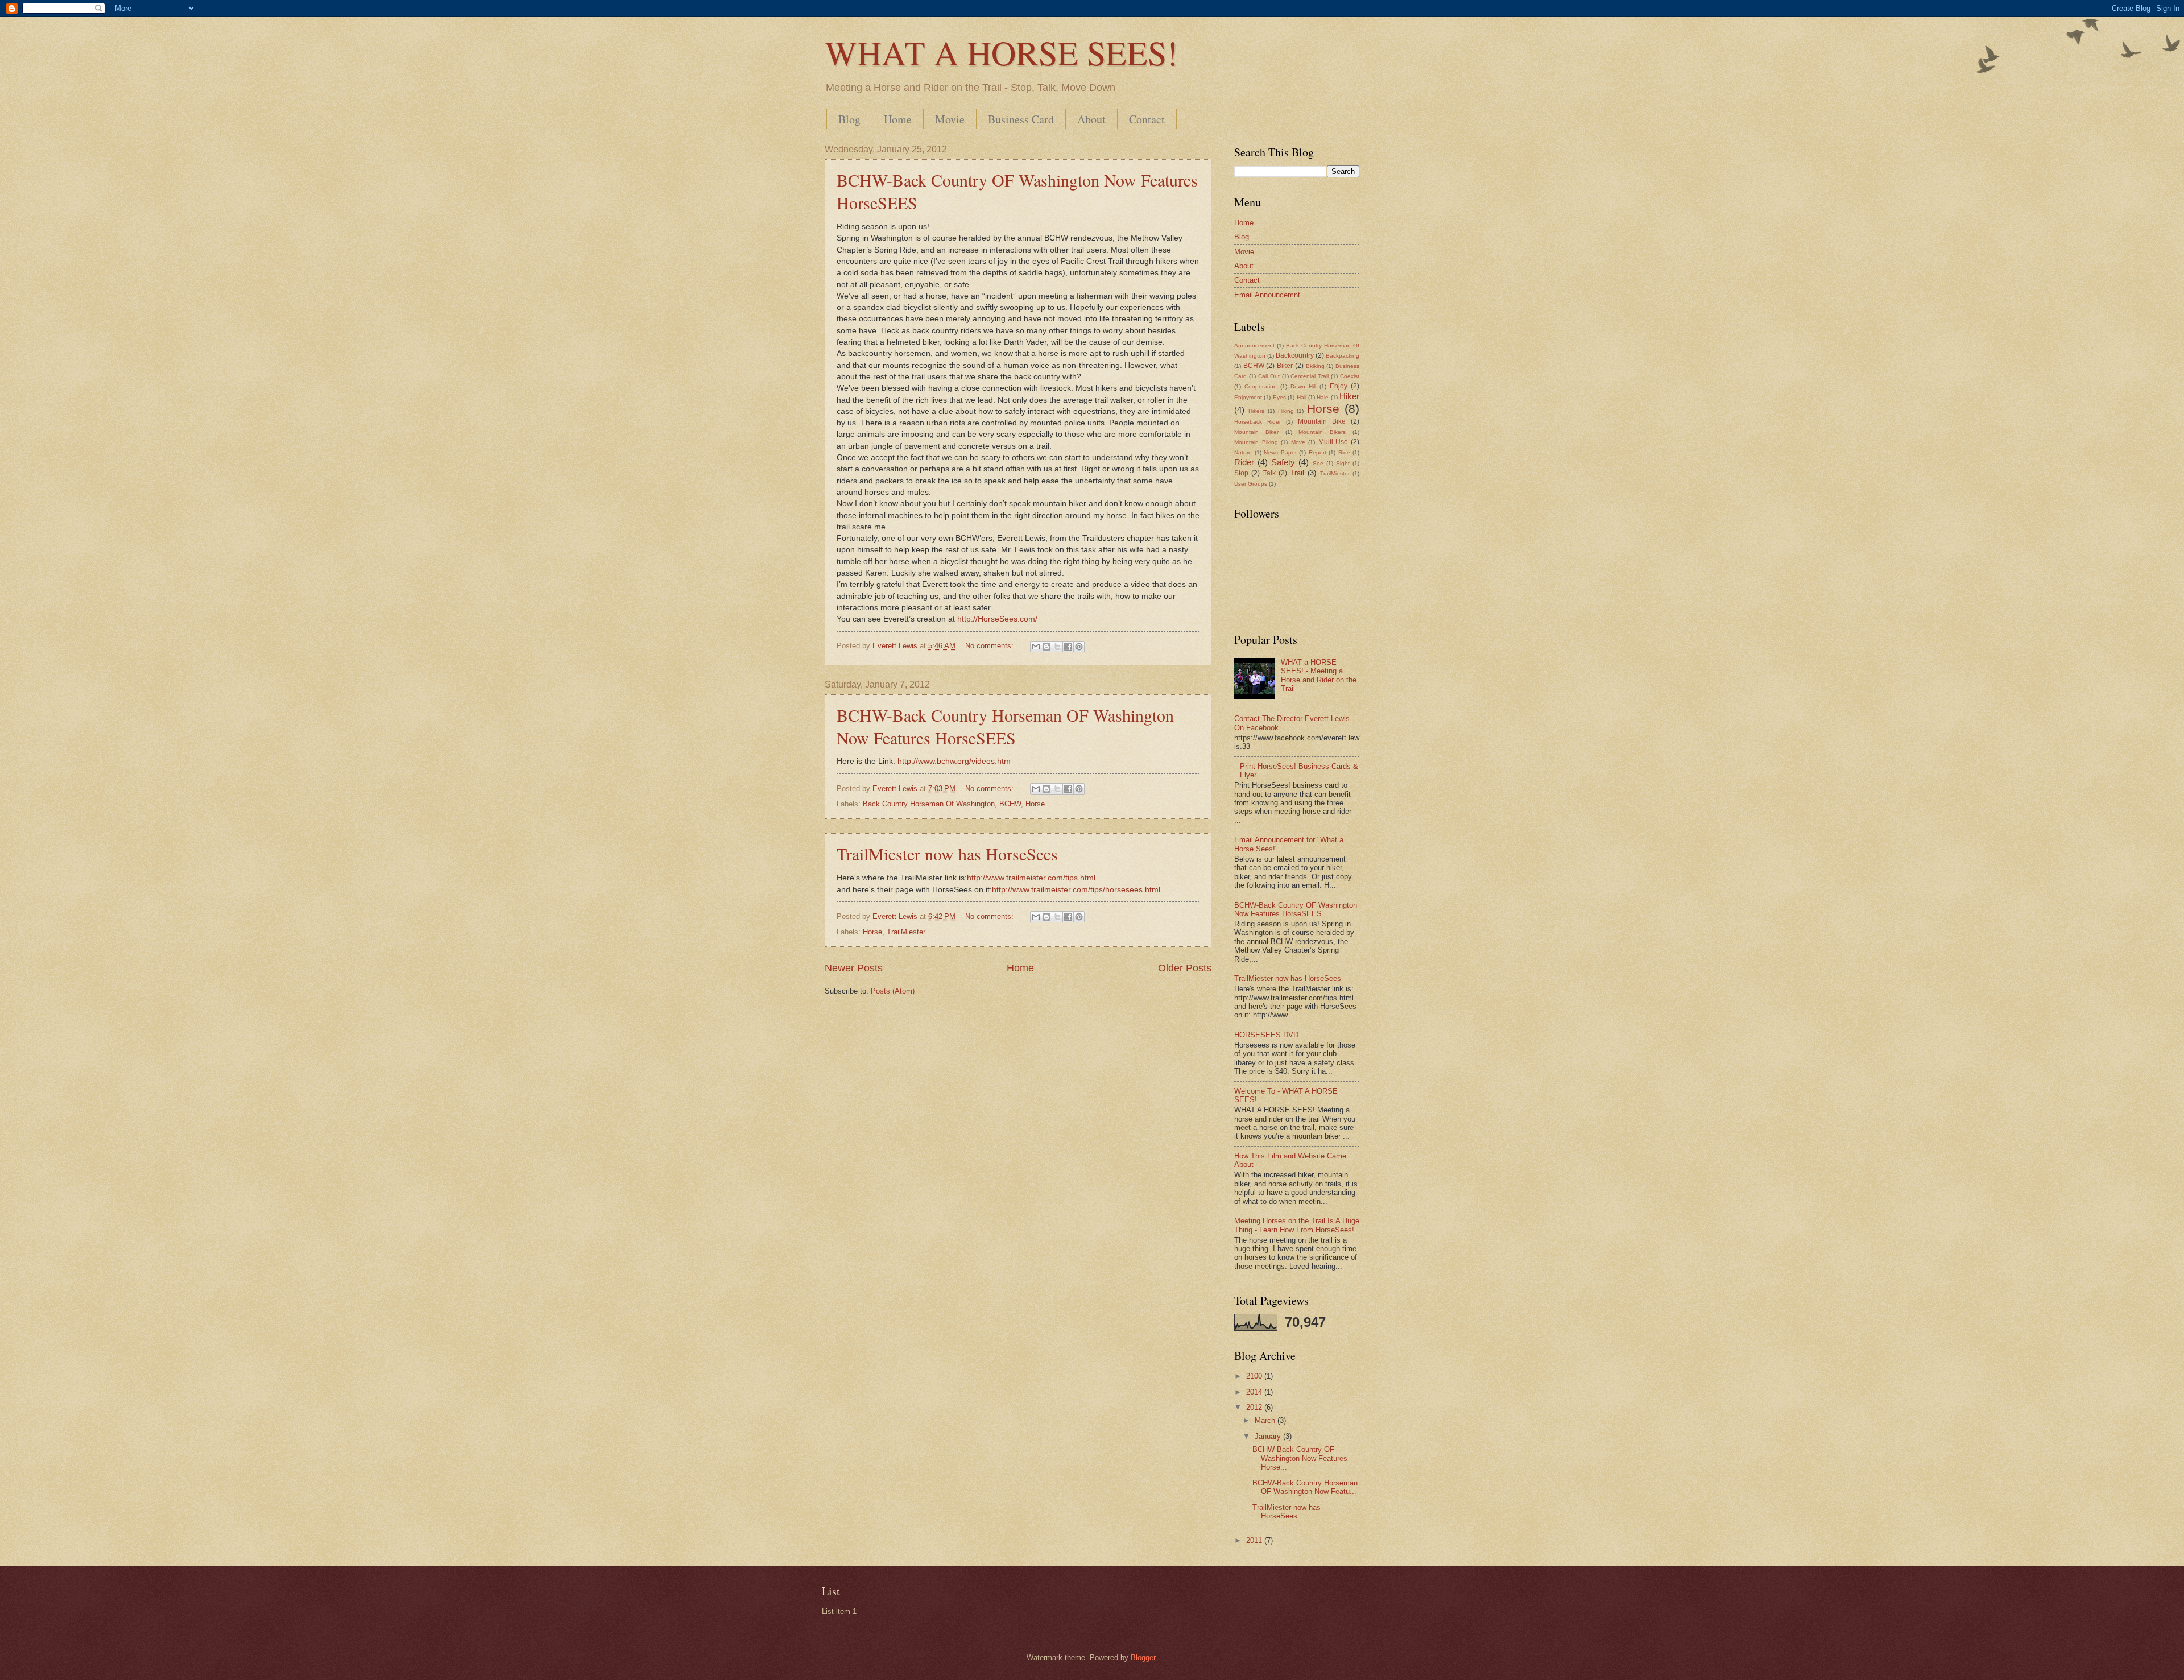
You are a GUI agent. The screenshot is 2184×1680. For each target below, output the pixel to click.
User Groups (1251, 484)
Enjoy (1339, 386)
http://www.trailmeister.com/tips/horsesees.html (1076, 890)
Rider (1244, 462)
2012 (1255, 1407)
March (1266, 1420)
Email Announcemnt (1267, 295)
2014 (1255, 1392)
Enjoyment (1248, 397)
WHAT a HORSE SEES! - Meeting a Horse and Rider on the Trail (1319, 675)
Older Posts (1185, 968)
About (1091, 119)
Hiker (1349, 396)
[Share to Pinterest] (1079, 647)
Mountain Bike (1322, 421)
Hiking (1286, 411)
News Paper (1280, 452)
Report (1318, 452)
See (1318, 463)
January (1269, 1436)
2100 (1255, 1376)
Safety (1283, 462)
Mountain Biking (1256, 442)
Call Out (1269, 376)
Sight (1343, 463)
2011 (1255, 1540)
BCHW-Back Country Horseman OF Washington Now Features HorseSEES (1005, 726)
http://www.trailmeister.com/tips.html (1031, 878)
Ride (1344, 452)
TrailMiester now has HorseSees (947, 854)
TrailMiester (906, 932)
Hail (1302, 397)
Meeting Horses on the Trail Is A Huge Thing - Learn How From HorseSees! (1297, 1225)
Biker (1285, 366)
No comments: (990, 646)
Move (1298, 442)
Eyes (1279, 397)
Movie (950, 119)
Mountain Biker (1256, 432)
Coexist (1350, 376)
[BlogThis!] (1046, 647)
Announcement (1254, 345)
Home (898, 119)
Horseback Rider (1258, 422)
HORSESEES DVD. (1267, 1035)
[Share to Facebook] (1068, 647)
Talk (1269, 473)
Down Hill (1303, 386)
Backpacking (1343, 356)
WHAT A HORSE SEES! (1001, 52)
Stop (1241, 473)
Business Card (1021, 119)
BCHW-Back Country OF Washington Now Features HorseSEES (1296, 909)
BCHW (1010, 804)
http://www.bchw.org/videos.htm (954, 761)
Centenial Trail (1310, 376)
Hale (1323, 397)
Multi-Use (1333, 442)
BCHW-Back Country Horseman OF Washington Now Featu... (1305, 1487)
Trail (1297, 473)
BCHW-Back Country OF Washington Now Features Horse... (1300, 1458)
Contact (1147, 119)
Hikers (1256, 411)
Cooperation (1261, 386)
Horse (1035, 804)
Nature (1243, 452)
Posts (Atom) (893, 991)
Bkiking (1315, 366)
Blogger (1143, 1658)
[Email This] (1036, 647)
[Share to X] (1057, 647)
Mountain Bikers (1322, 432)
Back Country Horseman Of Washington (929, 804)
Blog (849, 119)
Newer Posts (854, 968)
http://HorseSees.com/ (997, 619)
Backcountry (1295, 355)
